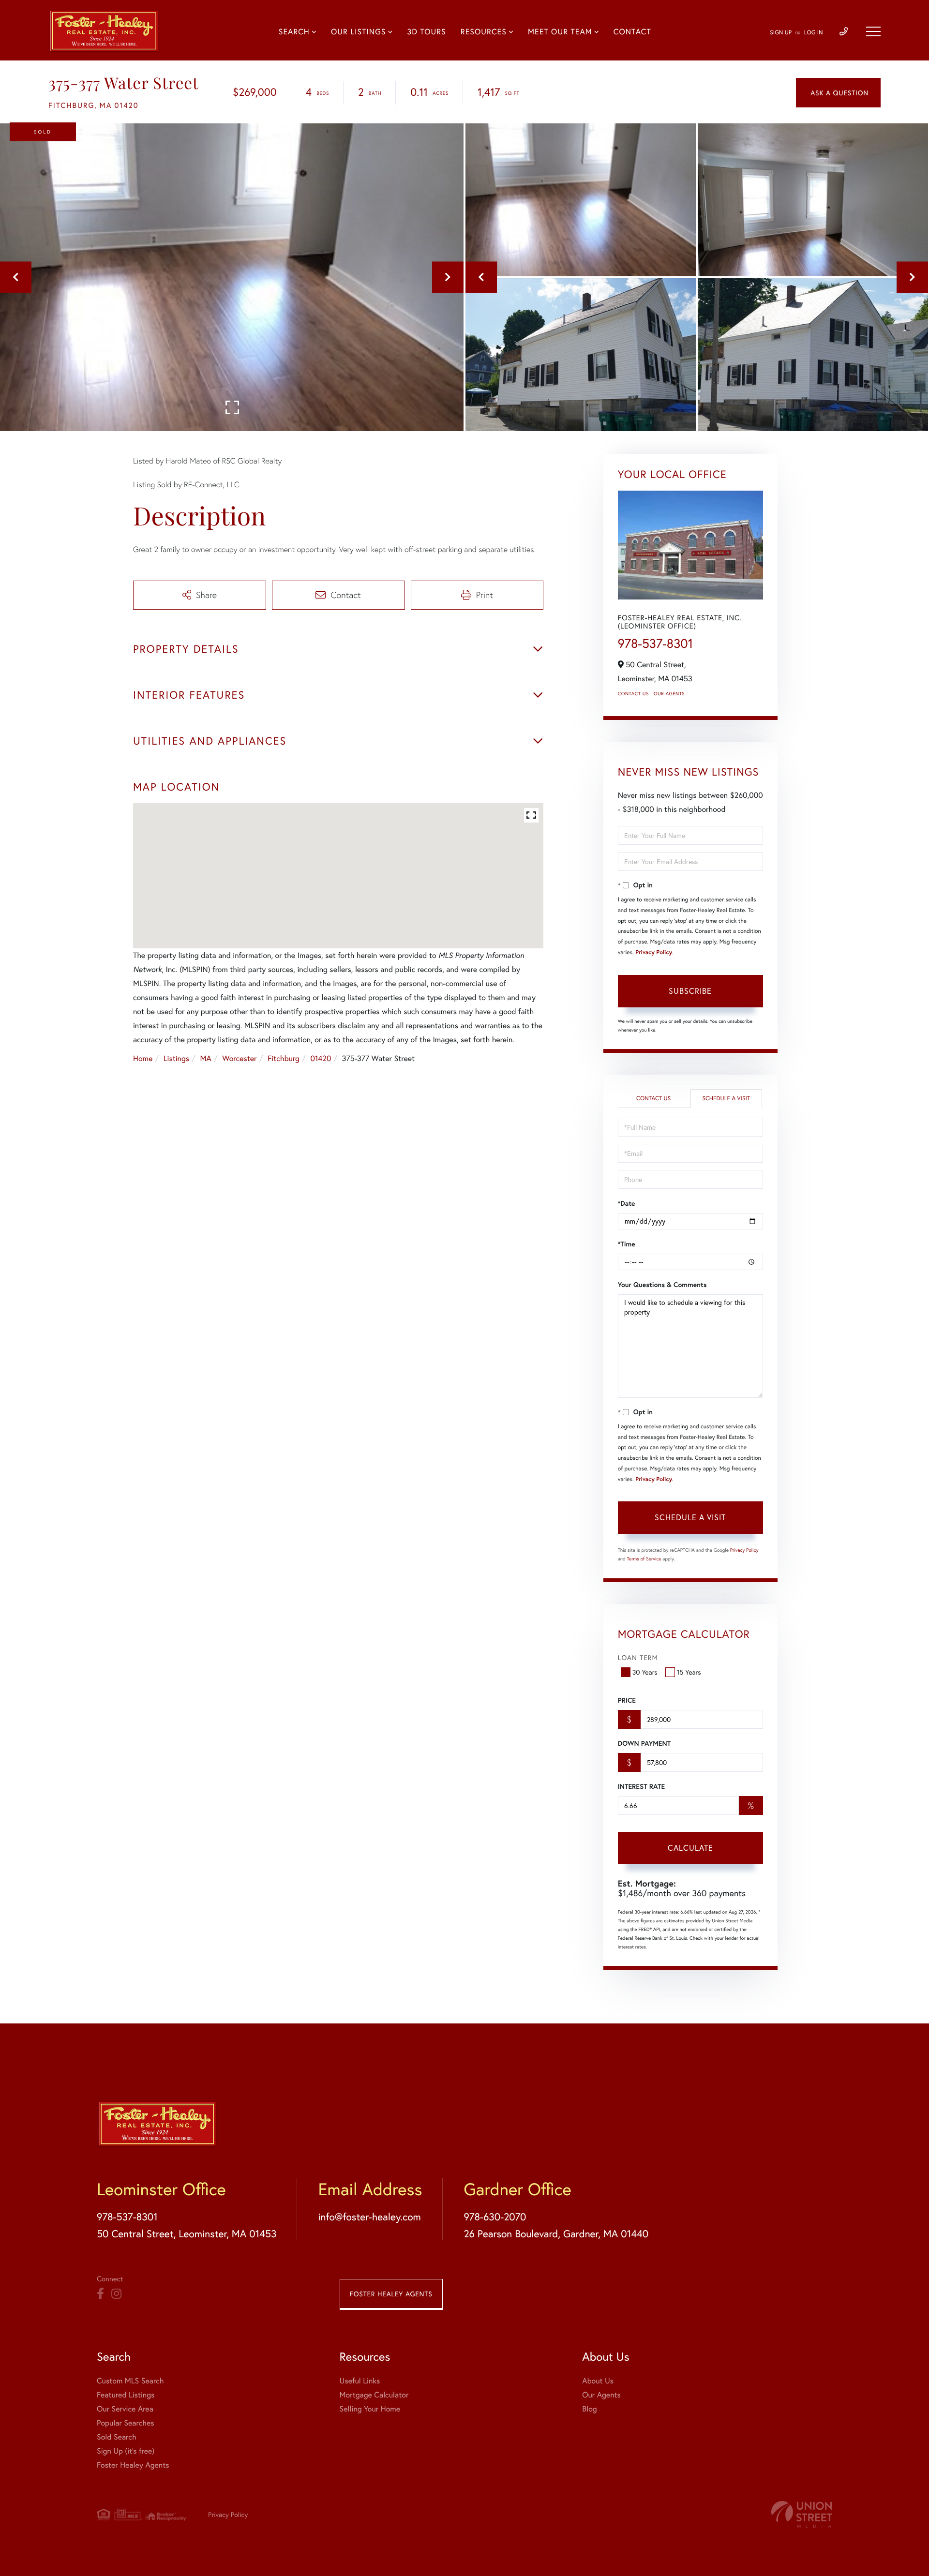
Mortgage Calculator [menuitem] (374, 2395)
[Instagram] (116, 2294)
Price (627, 1700)
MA (206, 1058)
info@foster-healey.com (369, 2217)
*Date (627, 1203)
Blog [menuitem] (589, 2409)
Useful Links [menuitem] (360, 2381)
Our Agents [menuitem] (601, 2395)
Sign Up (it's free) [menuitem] (126, 2451)
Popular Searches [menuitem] (126, 2423)
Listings (176, 1058)
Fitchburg (284, 1058)
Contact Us (633, 694)
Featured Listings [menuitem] (126, 2395)
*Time (627, 1244)
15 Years (689, 1672)
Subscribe (690, 991)
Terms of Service (644, 1559)
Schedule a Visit (726, 1099)
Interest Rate (641, 1786)
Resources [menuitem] (484, 32)
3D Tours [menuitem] (426, 32)
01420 (321, 1058)
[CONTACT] (838, 93)
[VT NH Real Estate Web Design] (802, 2514)
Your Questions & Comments (662, 1285)
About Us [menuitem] (598, 2381)
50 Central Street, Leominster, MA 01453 (187, 2233)
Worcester (239, 1058)
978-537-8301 (656, 644)
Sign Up (781, 33)
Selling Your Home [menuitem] (370, 2409)
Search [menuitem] (294, 32)
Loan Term (638, 1657)
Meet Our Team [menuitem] (560, 32)
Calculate (690, 1848)
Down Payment (644, 1743)
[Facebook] (100, 2294)
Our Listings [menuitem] (358, 32)
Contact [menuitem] (632, 32)
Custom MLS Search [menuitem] (130, 2381)
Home (143, 1058)
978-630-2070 (495, 2217)
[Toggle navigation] (873, 31)
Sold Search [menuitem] (117, 2437)
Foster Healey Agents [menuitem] (133, 2465)
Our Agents (669, 694)
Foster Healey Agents (391, 2294)
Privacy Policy (654, 952)
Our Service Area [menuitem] (125, 2409)
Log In (814, 33)
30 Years (645, 1672)
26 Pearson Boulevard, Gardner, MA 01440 (556, 2233)
